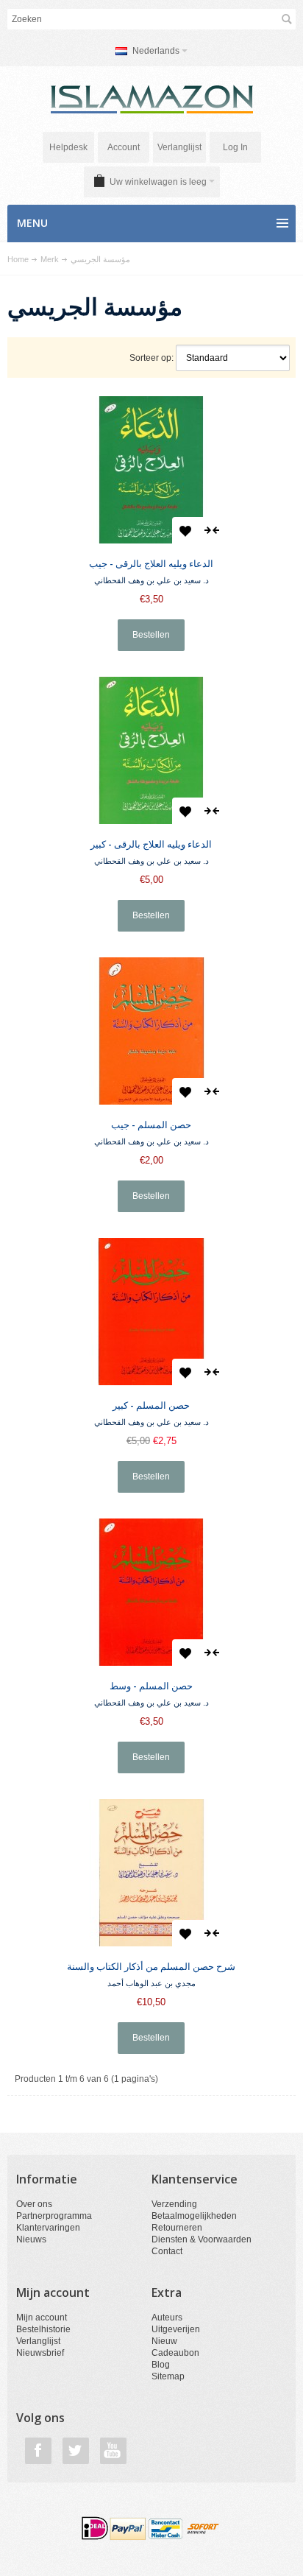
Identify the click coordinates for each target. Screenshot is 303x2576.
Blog (161, 2365)
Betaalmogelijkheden (194, 2216)
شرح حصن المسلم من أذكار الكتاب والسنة (151, 1966)
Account (124, 147)
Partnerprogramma (54, 2216)
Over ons (34, 2204)
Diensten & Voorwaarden (202, 2239)
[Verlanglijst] (185, 530)
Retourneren (177, 2228)
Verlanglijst (179, 147)
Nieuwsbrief (40, 2353)
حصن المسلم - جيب (151, 1125)
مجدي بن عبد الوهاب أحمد (151, 1983)
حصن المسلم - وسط (151, 1686)
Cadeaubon (175, 2353)
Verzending (174, 2204)
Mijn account (42, 2318)
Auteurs (167, 2318)
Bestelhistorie (43, 2329)
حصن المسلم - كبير (151, 1405)
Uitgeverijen (176, 2329)
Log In (235, 147)
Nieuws (31, 2239)
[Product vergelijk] (212, 530)
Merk (50, 259)
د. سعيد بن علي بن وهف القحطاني (151, 580)
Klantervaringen (48, 2228)
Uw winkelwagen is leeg (158, 182)
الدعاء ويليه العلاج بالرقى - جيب (151, 563)
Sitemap (168, 2376)
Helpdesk (68, 147)
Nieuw (164, 2341)
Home (18, 259)
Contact (167, 2251)
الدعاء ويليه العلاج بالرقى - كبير (151, 844)
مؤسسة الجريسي (100, 259)
